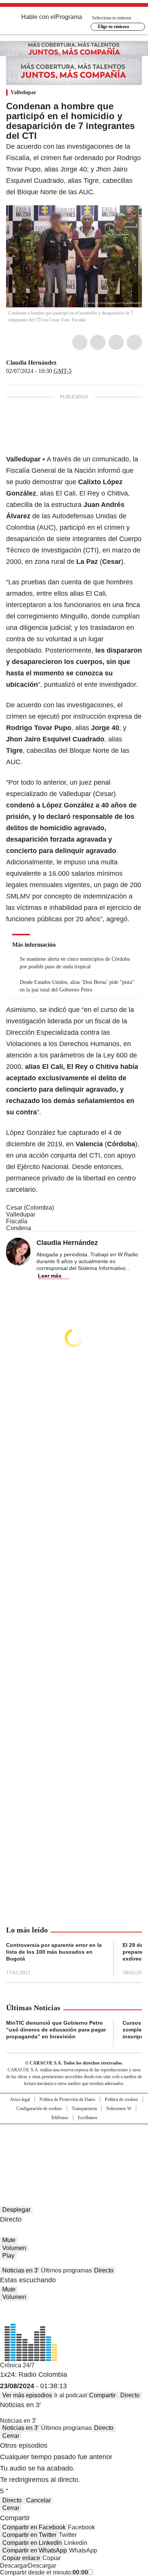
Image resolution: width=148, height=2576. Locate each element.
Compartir (102, 2395)
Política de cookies (121, 2099)
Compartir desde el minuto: (44, 2572)
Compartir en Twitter (29, 2535)
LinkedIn (116, 342)
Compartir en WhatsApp (35, 2550)
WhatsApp (134, 342)
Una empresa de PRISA (74, 2141)
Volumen (14, 2248)
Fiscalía (17, 1221)
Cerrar (11, 2436)
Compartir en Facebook (34, 2527)
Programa (69, 17)
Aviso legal (20, 2099)
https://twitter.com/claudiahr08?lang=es (62, 363)
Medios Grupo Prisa (74, 2159)
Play (8, 2256)
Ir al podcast (71, 2395)
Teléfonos (60, 2118)
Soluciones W (119, 2109)
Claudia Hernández (31, 363)
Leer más (50, 1276)
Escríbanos (88, 2118)
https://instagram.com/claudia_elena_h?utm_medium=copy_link (71, 363)
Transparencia (84, 2109)
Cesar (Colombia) (30, 1208)
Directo (104, 2270)
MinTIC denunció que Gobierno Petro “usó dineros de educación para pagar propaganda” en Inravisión (56, 2030)
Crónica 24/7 (17, 2365)
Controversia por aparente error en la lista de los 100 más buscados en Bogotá (54, 1952)
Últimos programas (66, 2270)
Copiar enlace (21, 2558)
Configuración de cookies (39, 2109)
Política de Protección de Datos (67, 2099)
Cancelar (39, 2500)
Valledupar (23, 92)
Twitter (98, 342)
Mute (9, 2240)
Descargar (14, 2566)
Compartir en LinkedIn (32, 2543)
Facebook (80, 342)
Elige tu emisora (113, 27)
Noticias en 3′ (20, 2270)
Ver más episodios (27, 2395)
